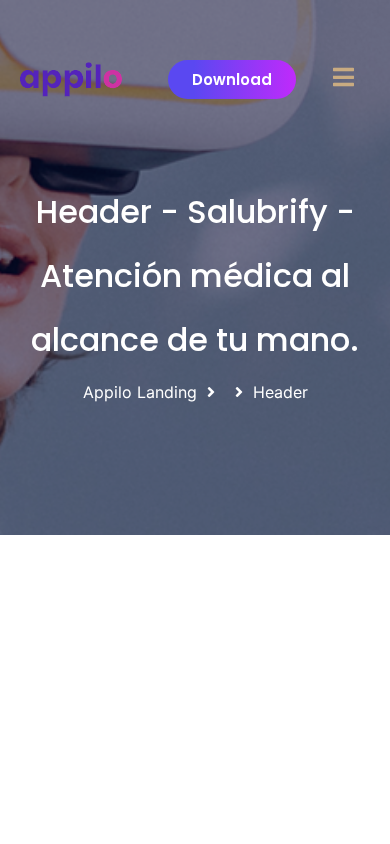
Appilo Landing (140, 392)
